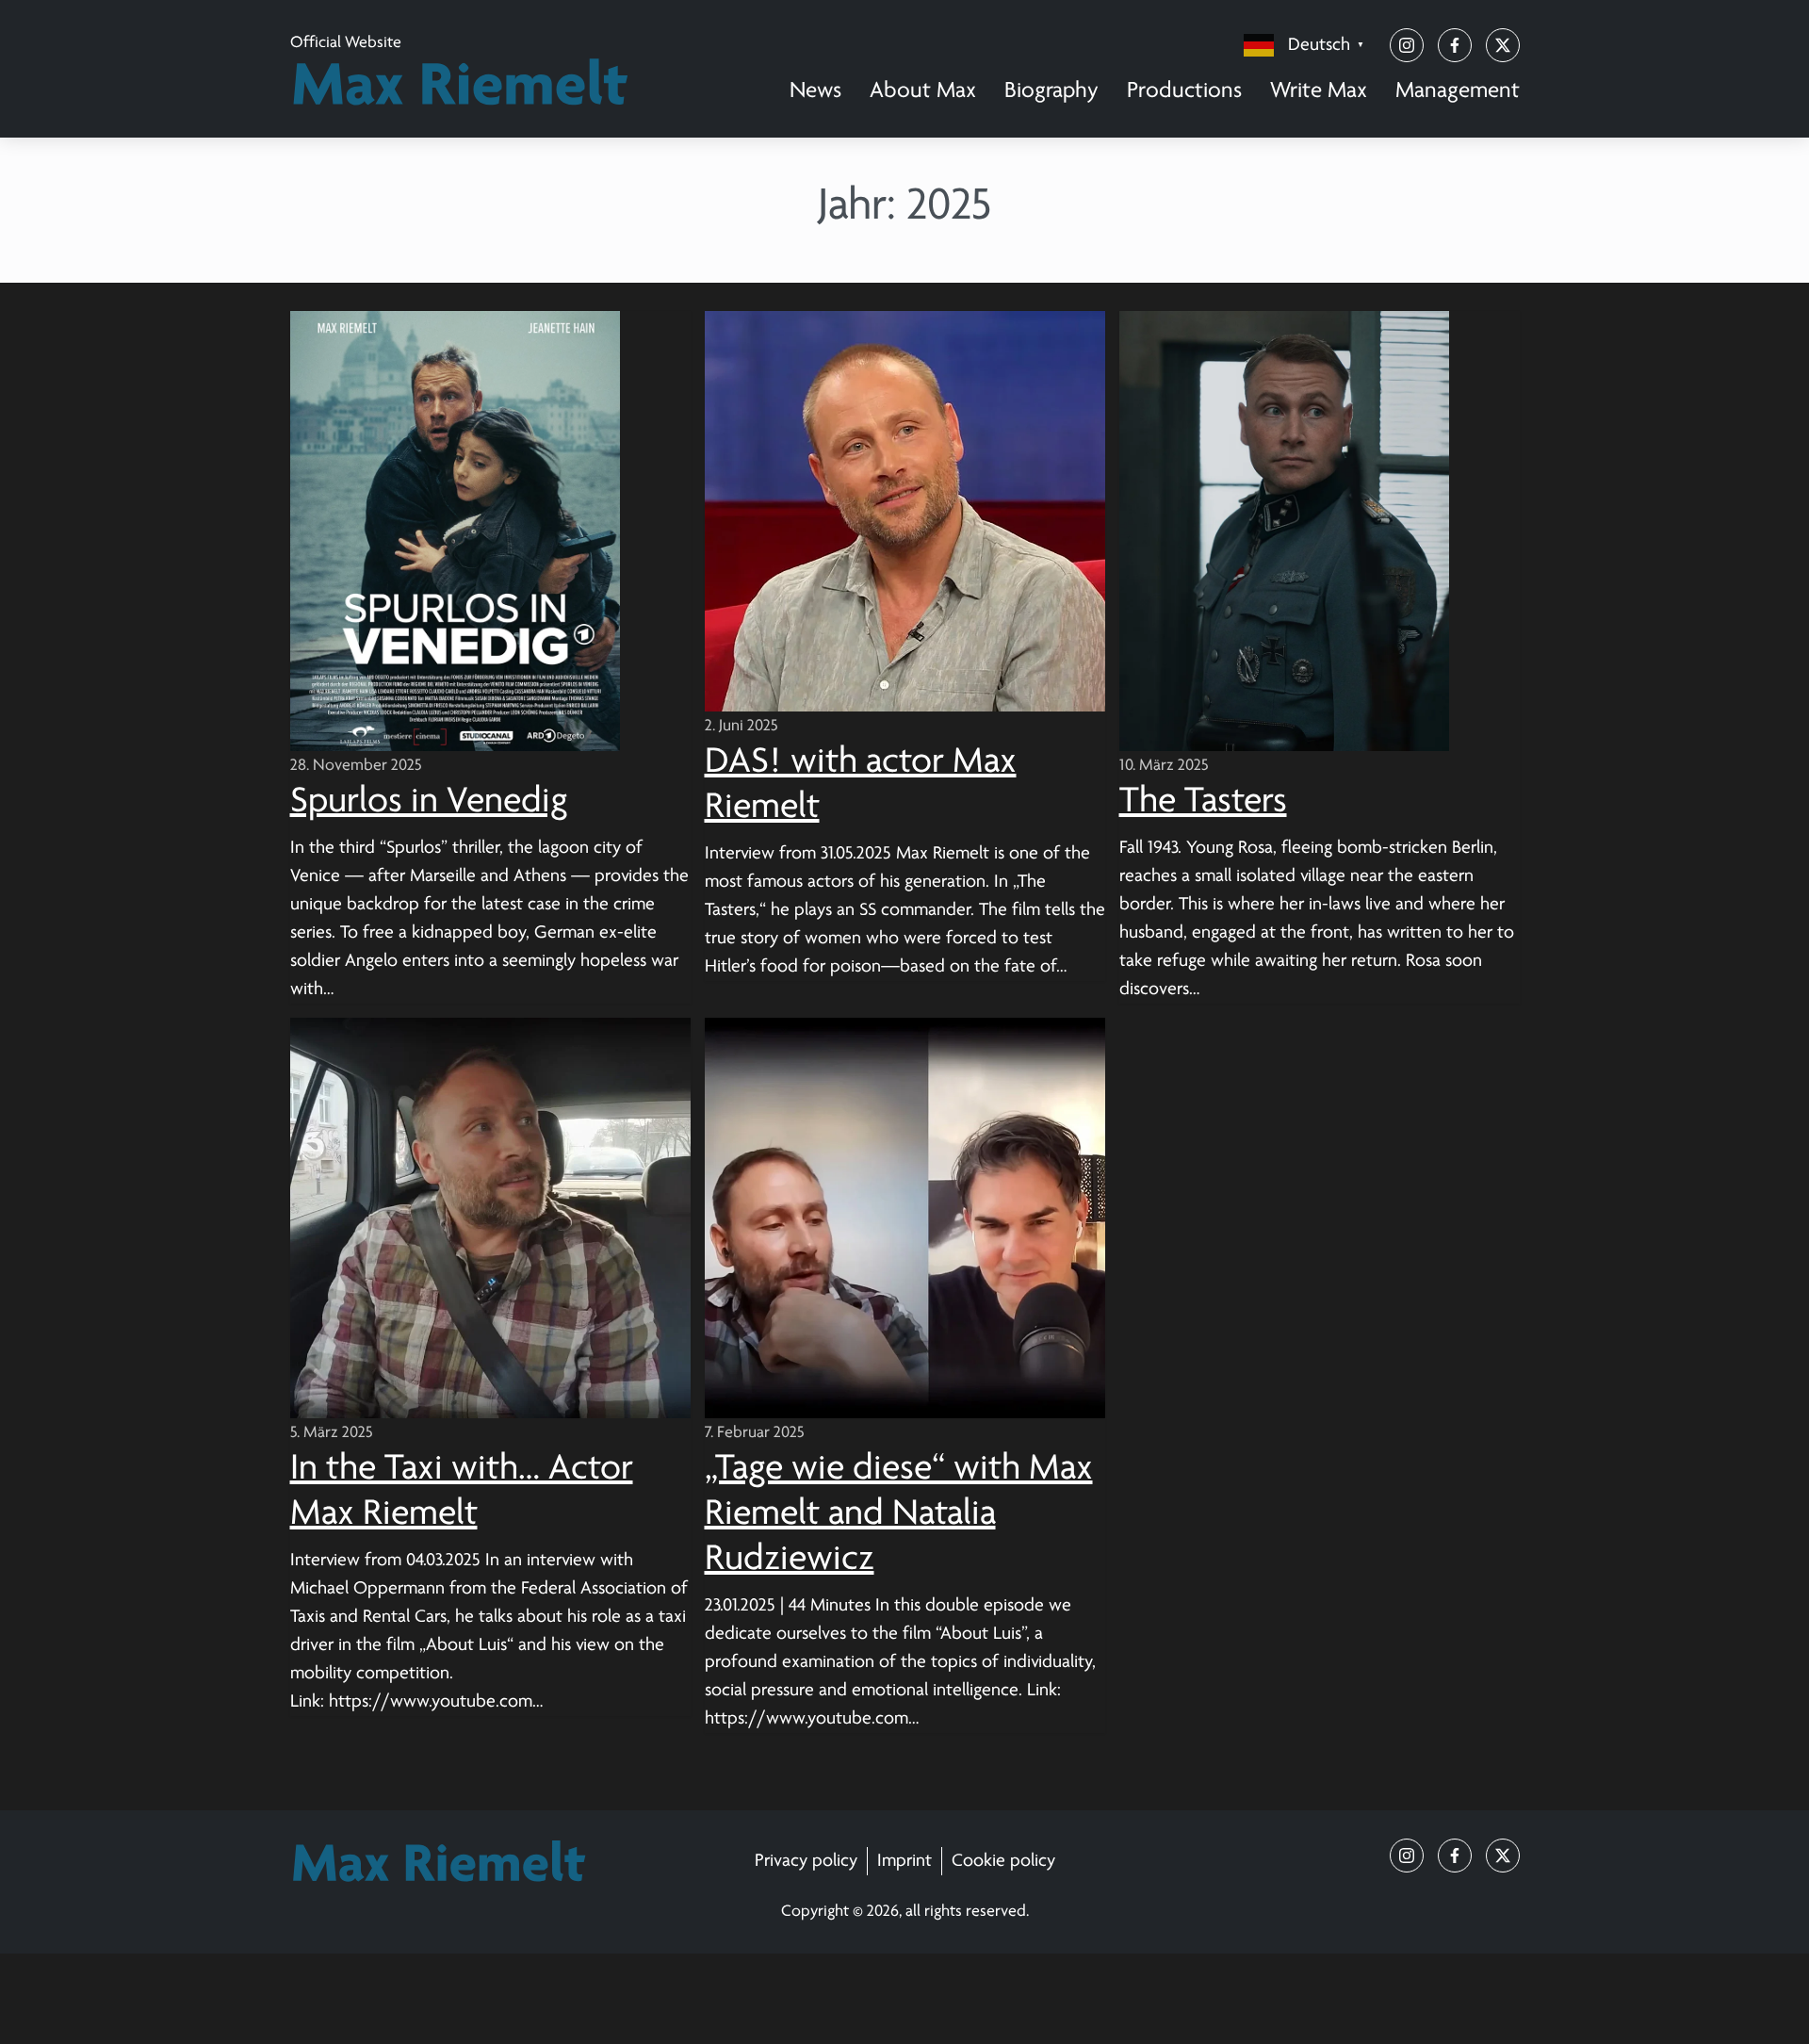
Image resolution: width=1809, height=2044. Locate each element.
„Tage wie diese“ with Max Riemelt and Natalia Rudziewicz (899, 1514)
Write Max (1319, 91)
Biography (1051, 91)
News (815, 91)
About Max (923, 91)
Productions (1184, 91)
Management (1458, 91)
